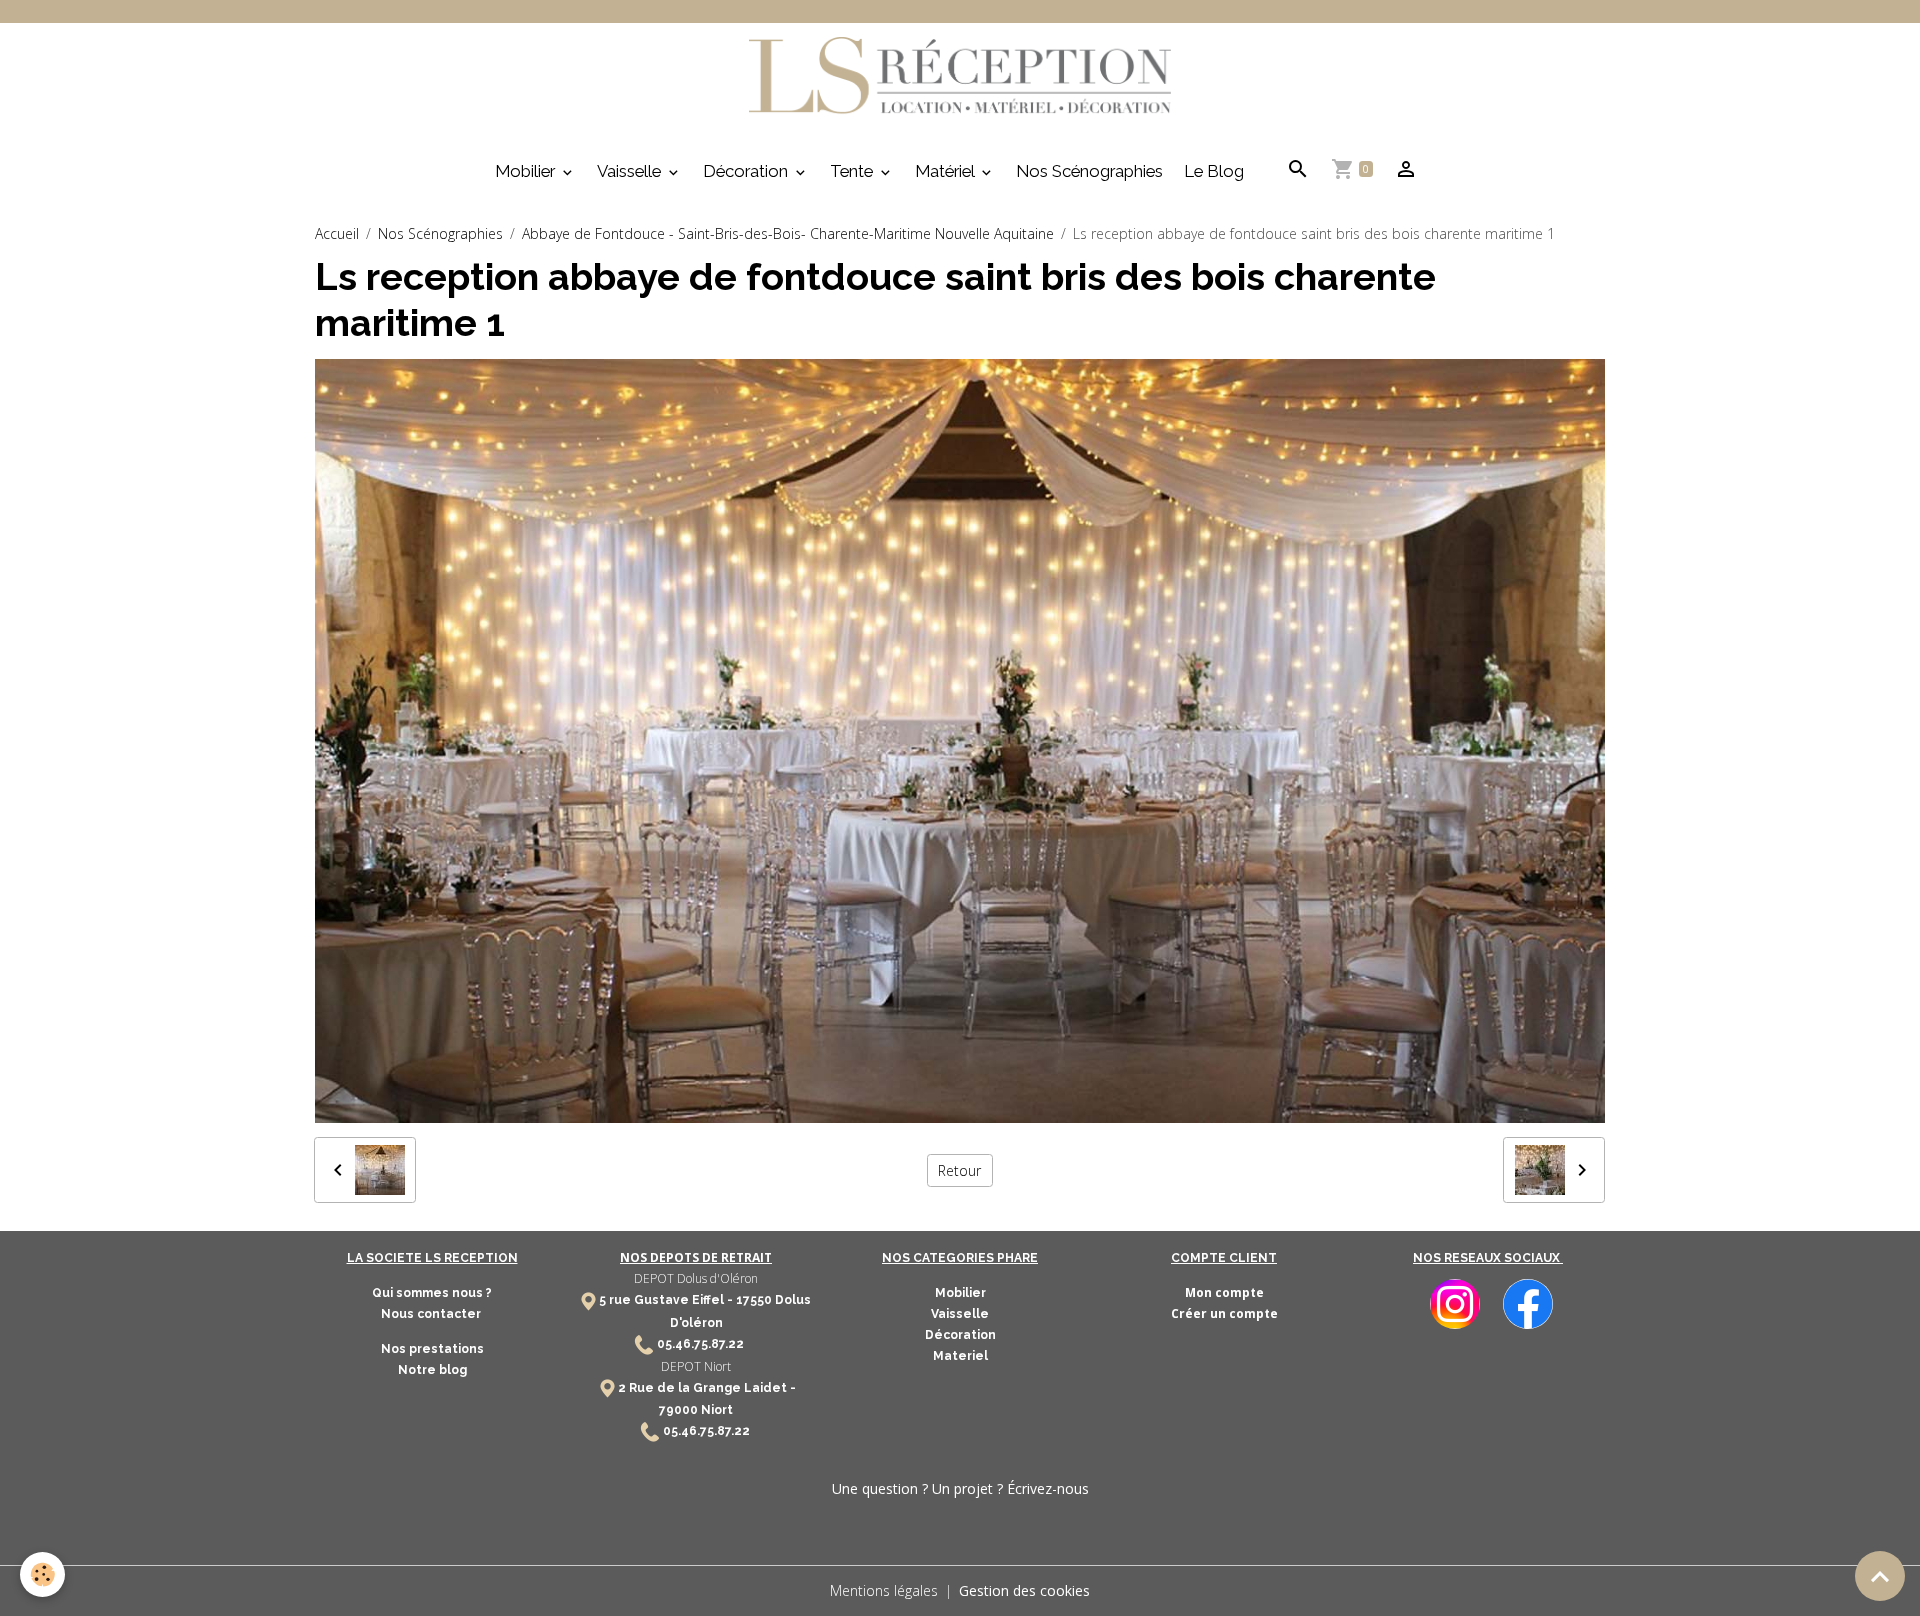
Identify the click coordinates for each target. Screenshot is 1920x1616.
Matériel (946, 171)
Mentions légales (884, 1590)
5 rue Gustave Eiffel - (667, 1300)
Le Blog (1214, 171)
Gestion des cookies (1024, 1590)
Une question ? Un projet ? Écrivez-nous (960, 1488)
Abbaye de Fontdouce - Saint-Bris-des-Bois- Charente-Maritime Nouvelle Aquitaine (788, 233)
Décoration (747, 171)
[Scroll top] (1880, 1576)
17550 (754, 1300)
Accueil (337, 233)
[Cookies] (42, 1574)
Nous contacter (432, 1314)
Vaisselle (631, 171)
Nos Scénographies (1089, 171)
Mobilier (527, 171)
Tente (853, 171)
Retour (959, 1170)
